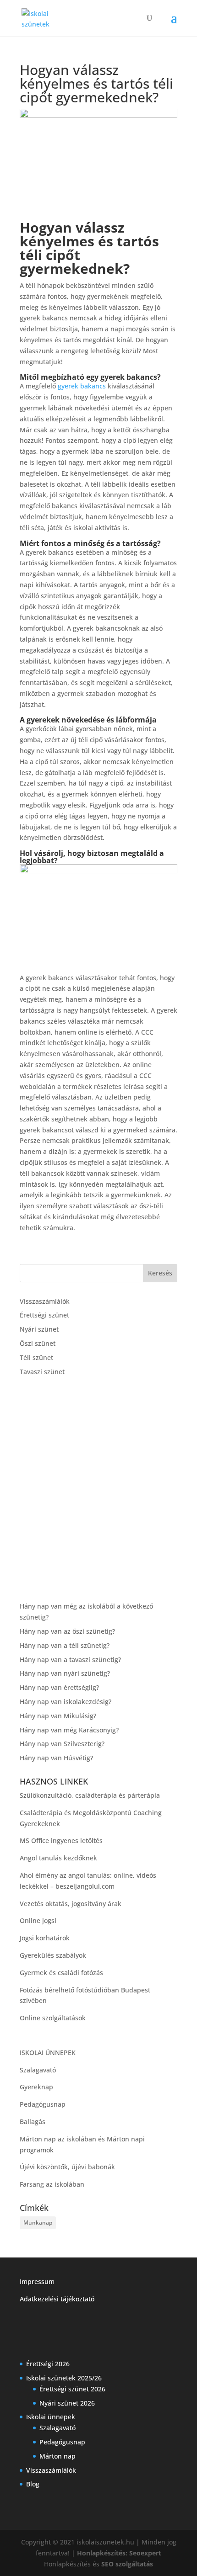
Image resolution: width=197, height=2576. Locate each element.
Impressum (37, 2281)
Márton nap (57, 2456)
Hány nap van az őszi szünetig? (67, 1631)
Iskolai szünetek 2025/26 (64, 2378)
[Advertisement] (98, 1489)
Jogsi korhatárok (45, 1938)
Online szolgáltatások (53, 2018)
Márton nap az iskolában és (63, 2139)
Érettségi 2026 (48, 2364)
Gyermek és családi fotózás (61, 1973)
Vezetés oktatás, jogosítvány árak (71, 1904)
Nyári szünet (39, 1329)
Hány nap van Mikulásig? (58, 1716)
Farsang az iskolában (52, 2184)
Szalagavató (38, 2070)
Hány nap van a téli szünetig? (65, 1645)
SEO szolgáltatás (127, 2564)
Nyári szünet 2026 (67, 2403)
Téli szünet (36, 1357)
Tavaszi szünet (42, 1372)
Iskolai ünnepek (51, 2417)
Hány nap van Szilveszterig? (62, 1744)
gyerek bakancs (82, 386)
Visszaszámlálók (45, 1301)
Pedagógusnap (43, 2104)
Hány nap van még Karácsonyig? (69, 1730)
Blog (33, 2484)
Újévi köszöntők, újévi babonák (67, 2167)
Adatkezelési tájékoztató (57, 2299)
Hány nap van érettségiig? (59, 1687)
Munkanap (38, 2223)
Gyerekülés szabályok (53, 1955)
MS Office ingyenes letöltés (61, 1840)
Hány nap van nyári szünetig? (65, 1673)
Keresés (160, 1273)
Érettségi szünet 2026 (72, 2389)
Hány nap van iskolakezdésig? (66, 1702)
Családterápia (41, 1813)
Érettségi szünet (44, 1315)
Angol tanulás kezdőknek (58, 1858)
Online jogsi (38, 1920)
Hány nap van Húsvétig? (56, 1758)
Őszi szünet (38, 1343)
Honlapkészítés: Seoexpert (119, 2553)
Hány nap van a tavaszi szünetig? (70, 1660)
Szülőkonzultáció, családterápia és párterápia (90, 1795)
